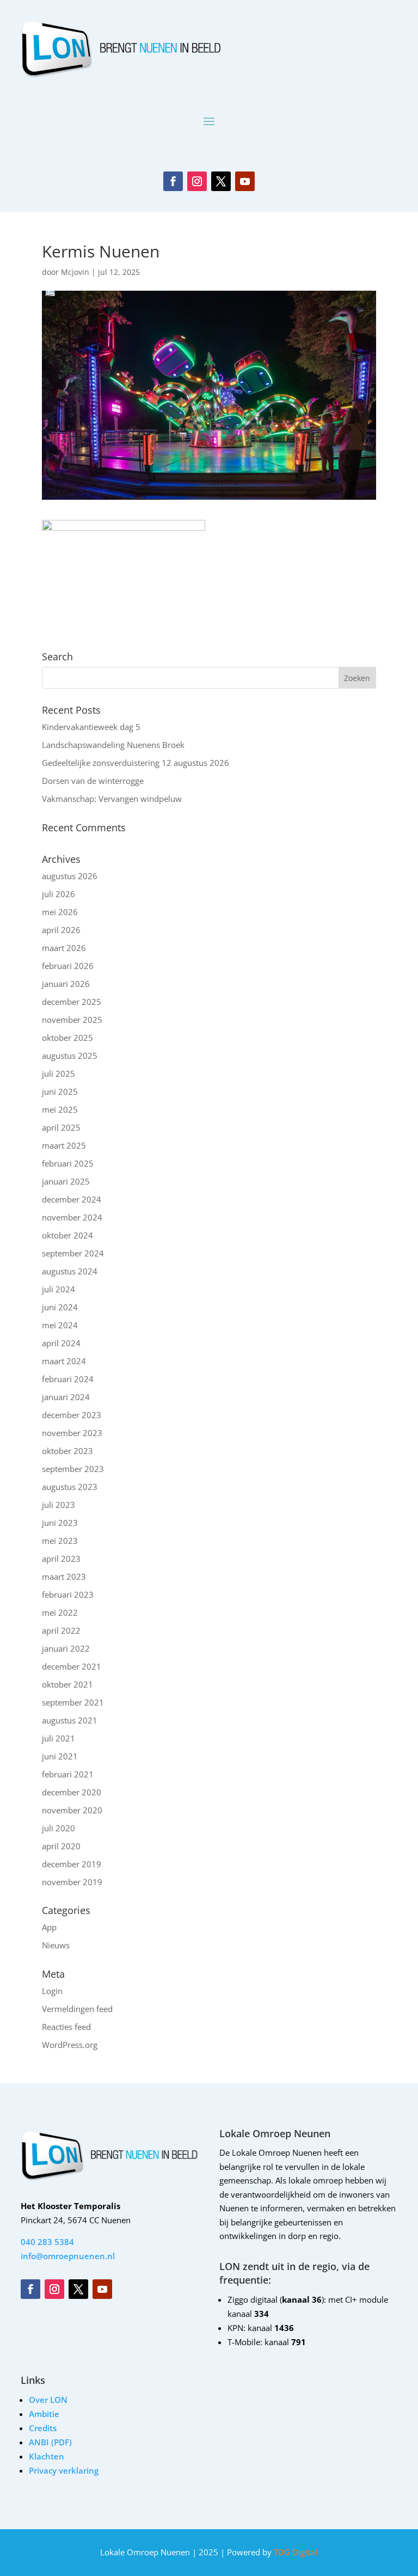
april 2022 (61, 1630)
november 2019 (72, 1882)
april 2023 (61, 1559)
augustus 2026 (70, 876)
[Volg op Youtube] (245, 181)
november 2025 (72, 1020)
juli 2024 (59, 1289)
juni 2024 (60, 1307)
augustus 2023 (70, 1487)
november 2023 (72, 1433)
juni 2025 (60, 1091)
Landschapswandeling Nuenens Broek (113, 745)
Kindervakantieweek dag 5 (91, 727)
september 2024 (73, 1253)
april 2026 (61, 930)
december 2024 (72, 1199)
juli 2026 (59, 894)
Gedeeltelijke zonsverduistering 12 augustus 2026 (136, 763)
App (49, 1927)
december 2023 (72, 1415)
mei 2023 (60, 1541)
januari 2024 (66, 1397)
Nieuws (56, 1945)
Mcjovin (75, 272)
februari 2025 (68, 1163)
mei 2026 (60, 912)
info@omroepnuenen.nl (68, 2256)
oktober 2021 (67, 1684)
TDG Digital (294, 2552)
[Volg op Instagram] (197, 181)
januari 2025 (66, 1181)
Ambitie (44, 2414)
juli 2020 (59, 1828)
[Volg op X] (221, 181)
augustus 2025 (70, 1056)
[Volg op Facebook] (173, 181)
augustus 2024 (70, 1271)
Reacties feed (66, 2027)
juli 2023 (59, 1505)
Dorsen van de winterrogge (93, 781)
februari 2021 (68, 1774)
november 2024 (72, 1217)
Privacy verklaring (64, 2470)
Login (52, 1991)
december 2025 (72, 1002)
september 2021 (73, 1702)
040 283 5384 (47, 2242)
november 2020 (72, 1810)
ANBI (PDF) (50, 2442)
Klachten (47, 2456)
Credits (43, 2428)
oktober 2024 (67, 1235)
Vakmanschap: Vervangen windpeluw (112, 799)
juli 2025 (59, 1074)
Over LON (48, 2400)
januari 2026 (66, 984)
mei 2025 (60, 1109)
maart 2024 (64, 1361)
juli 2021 (59, 1738)
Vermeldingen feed (77, 2009)
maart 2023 (64, 1577)
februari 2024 (68, 1379)
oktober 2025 (67, 1038)
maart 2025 (64, 1145)
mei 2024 (60, 1325)
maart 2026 (64, 948)
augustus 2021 (70, 1720)
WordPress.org (70, 2045)
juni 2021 (60, 1756)
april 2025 (61, 1127)
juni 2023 (60, 1523)
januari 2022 (66, 1648)
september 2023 (73, 1469)
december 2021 (72, 1666)
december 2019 (72, 1864)
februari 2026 (68, 966)
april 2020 (61, 1846)
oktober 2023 (67, 1451)
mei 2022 (60, 1612)
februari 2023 (68, 1594)
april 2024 (61, 1343)
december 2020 (72, 1792)
